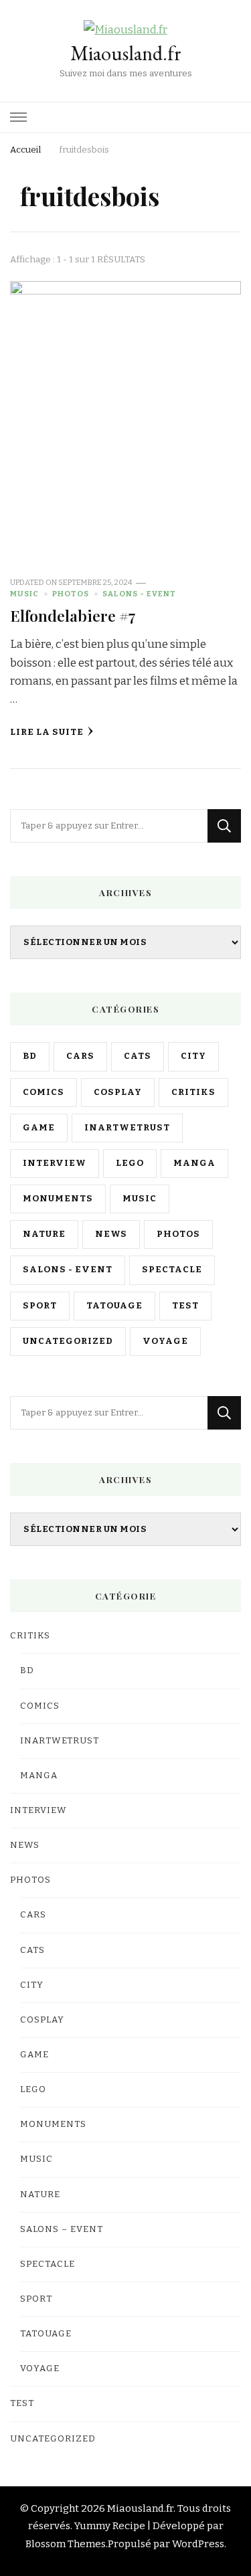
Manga (194, 1163)
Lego (130, 1163)
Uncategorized (68, 1341)
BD (30, 1056)
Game (39, 1128)
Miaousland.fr (126, 53)
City (193, 1056)
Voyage (165, 1341)
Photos (71, 594)
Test (185, 1306)
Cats (138, 1056)
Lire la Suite (47, 732)
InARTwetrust (127, 1128)
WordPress (198, 2544)
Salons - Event (139, 594)
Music (24, 594)
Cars (80, 1056)
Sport (40, 1306)
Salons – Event (62, 2229)
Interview (55, 1163)
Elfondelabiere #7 (73, 615)
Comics (44, 1092)
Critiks (193, 1092)
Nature (44, 1234)
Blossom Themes (66, 2544)
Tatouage (114, 1306)
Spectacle (172, 1270)
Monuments (58, 1199)
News (111, 1234)
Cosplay (118, 1092)
